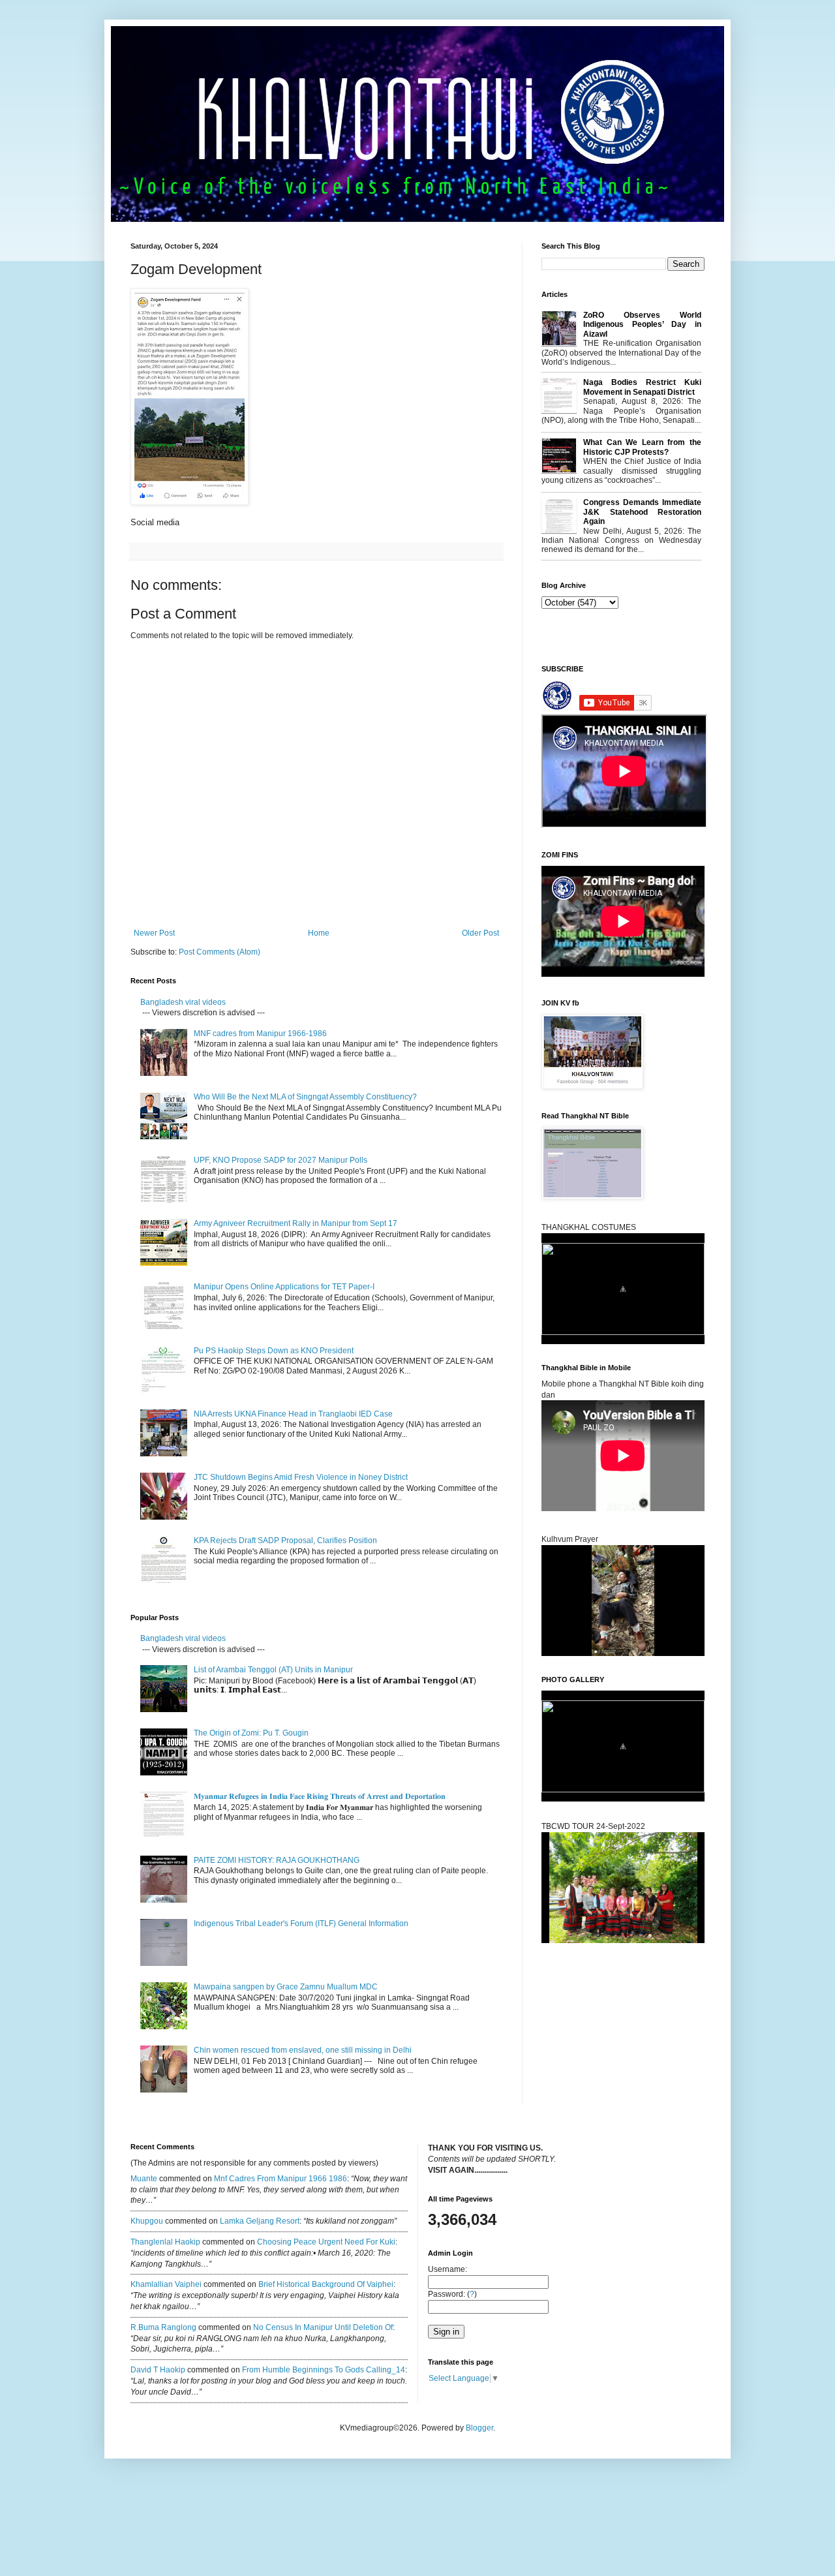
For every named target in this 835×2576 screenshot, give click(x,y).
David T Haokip (158, 2370)
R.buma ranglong (163, 2327)
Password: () (452, 2294)
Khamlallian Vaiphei (166, 2284)
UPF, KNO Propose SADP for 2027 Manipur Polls (281, 1160)
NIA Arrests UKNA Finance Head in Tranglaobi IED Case (293, 1414)
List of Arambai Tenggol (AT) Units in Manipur (273, 1670)
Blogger (479, 2428)
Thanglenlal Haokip (165, 2242)
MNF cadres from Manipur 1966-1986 (260, 1034)
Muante (144, 2179)
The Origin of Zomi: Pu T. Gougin (251, 1733)
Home (319, 933)
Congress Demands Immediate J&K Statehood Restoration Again (642, 512)
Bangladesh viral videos (183, 1002)
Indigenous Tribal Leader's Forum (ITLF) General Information (301, 1924)
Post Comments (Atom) (220, 952)
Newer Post (154, 933)
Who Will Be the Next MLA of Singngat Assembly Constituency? (305, 1097)
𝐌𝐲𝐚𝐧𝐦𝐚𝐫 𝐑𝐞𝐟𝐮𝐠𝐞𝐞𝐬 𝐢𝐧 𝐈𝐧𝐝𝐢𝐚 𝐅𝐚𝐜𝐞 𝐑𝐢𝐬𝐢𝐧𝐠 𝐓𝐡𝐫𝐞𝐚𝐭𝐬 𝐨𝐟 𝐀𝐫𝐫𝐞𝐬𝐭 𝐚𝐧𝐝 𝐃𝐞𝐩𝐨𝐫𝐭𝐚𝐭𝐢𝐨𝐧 (321, 1796)
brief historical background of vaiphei (326, 2284)
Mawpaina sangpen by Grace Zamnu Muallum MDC (286, 1987)
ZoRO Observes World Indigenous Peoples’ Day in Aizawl (642, 325)
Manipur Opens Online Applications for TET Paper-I (284, 1287)
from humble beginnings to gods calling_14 (324, 2370)
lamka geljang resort (260, 2221)
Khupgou (147, 2221)
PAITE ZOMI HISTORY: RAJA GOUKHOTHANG (277, 1860)
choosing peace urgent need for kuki (326, 2242)
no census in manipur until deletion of (323, 2327)
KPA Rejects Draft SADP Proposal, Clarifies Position (285, 1541)
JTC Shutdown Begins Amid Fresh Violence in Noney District (301, 1477)
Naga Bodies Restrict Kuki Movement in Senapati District (642, 387)
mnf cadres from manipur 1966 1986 (281, 2179)
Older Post (480, 933)
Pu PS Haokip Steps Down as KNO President (274, 1351)
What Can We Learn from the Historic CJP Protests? (642, 447)
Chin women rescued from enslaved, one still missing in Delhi (303, 2050)
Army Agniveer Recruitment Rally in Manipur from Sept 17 (296, 1223)
